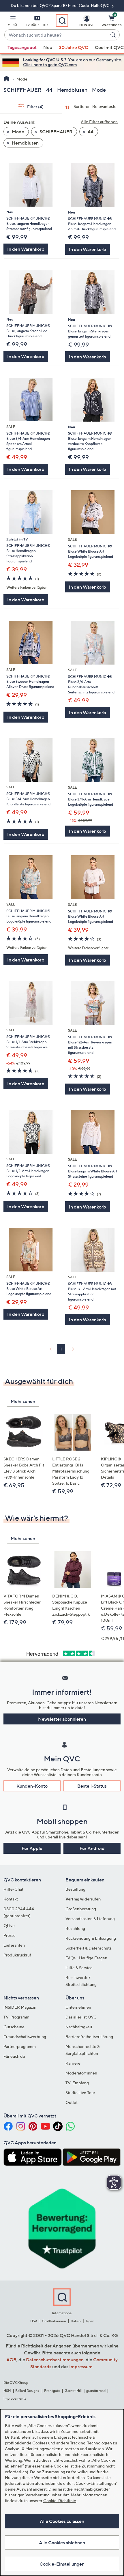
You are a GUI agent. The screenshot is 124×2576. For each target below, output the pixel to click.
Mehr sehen (23, 1401)
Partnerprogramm (20, 2046)
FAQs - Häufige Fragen (86, 1958)
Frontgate (52, 2391)
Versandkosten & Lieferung (90, 1919)
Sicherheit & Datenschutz (89, 1948)
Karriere (73, 2063)
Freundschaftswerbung (25, 2037)
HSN (7, 2391)
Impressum (81, 2367)
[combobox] (56, 35)
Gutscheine (14, 2027)
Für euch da (14, 2056)
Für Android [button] (92, 1848)
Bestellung (75, 1889)
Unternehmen (78, 2007)
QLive (9, 1925)
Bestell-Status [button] (92, 1786)
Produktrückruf (17, 1955)
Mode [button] (18, 132)
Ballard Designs (27, 2391)
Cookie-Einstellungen (62, 2564)
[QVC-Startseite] (6, 79)
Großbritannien (54, 2321)
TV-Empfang (77, 2083)
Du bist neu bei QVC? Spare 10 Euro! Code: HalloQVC (61, 5)
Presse (10, 1935)
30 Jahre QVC (74, 47)
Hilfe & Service (79, 1968)
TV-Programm (16, 2017)
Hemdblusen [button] (25, 143)
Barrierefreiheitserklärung (89, 2037)
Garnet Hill (73, 2391)
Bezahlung (75, 1928)
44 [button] (90, 132)
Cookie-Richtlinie (60, 2501)
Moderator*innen (81, 2073)
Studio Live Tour (80, 2093)
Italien (76, 2321)
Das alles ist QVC (81, 2017)
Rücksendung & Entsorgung (91, 1938)
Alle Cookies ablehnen (62, 2543)
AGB (11, 2360)
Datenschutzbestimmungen (55, 2360)
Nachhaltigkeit (79, 2027)
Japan (90, 2321)
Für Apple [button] (32, 1848)
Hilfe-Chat (13, 1889)
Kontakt (11, 1899)
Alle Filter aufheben (99, 122)
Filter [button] (35, 107)
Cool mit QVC (109, 47)
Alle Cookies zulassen (62, 2521)
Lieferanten (14, 1945)
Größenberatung (81, 1909)
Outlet (72, 2102)
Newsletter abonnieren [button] (62, 1719)
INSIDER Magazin (20, 2007)
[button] (12, 22)
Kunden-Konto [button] (32, 1786)
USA (34, 2321)
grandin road (96, 2391)
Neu (48, 47)
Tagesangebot (22, 47)
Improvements (15, 2398)
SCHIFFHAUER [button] (56, 132)
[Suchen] (114, 35)
